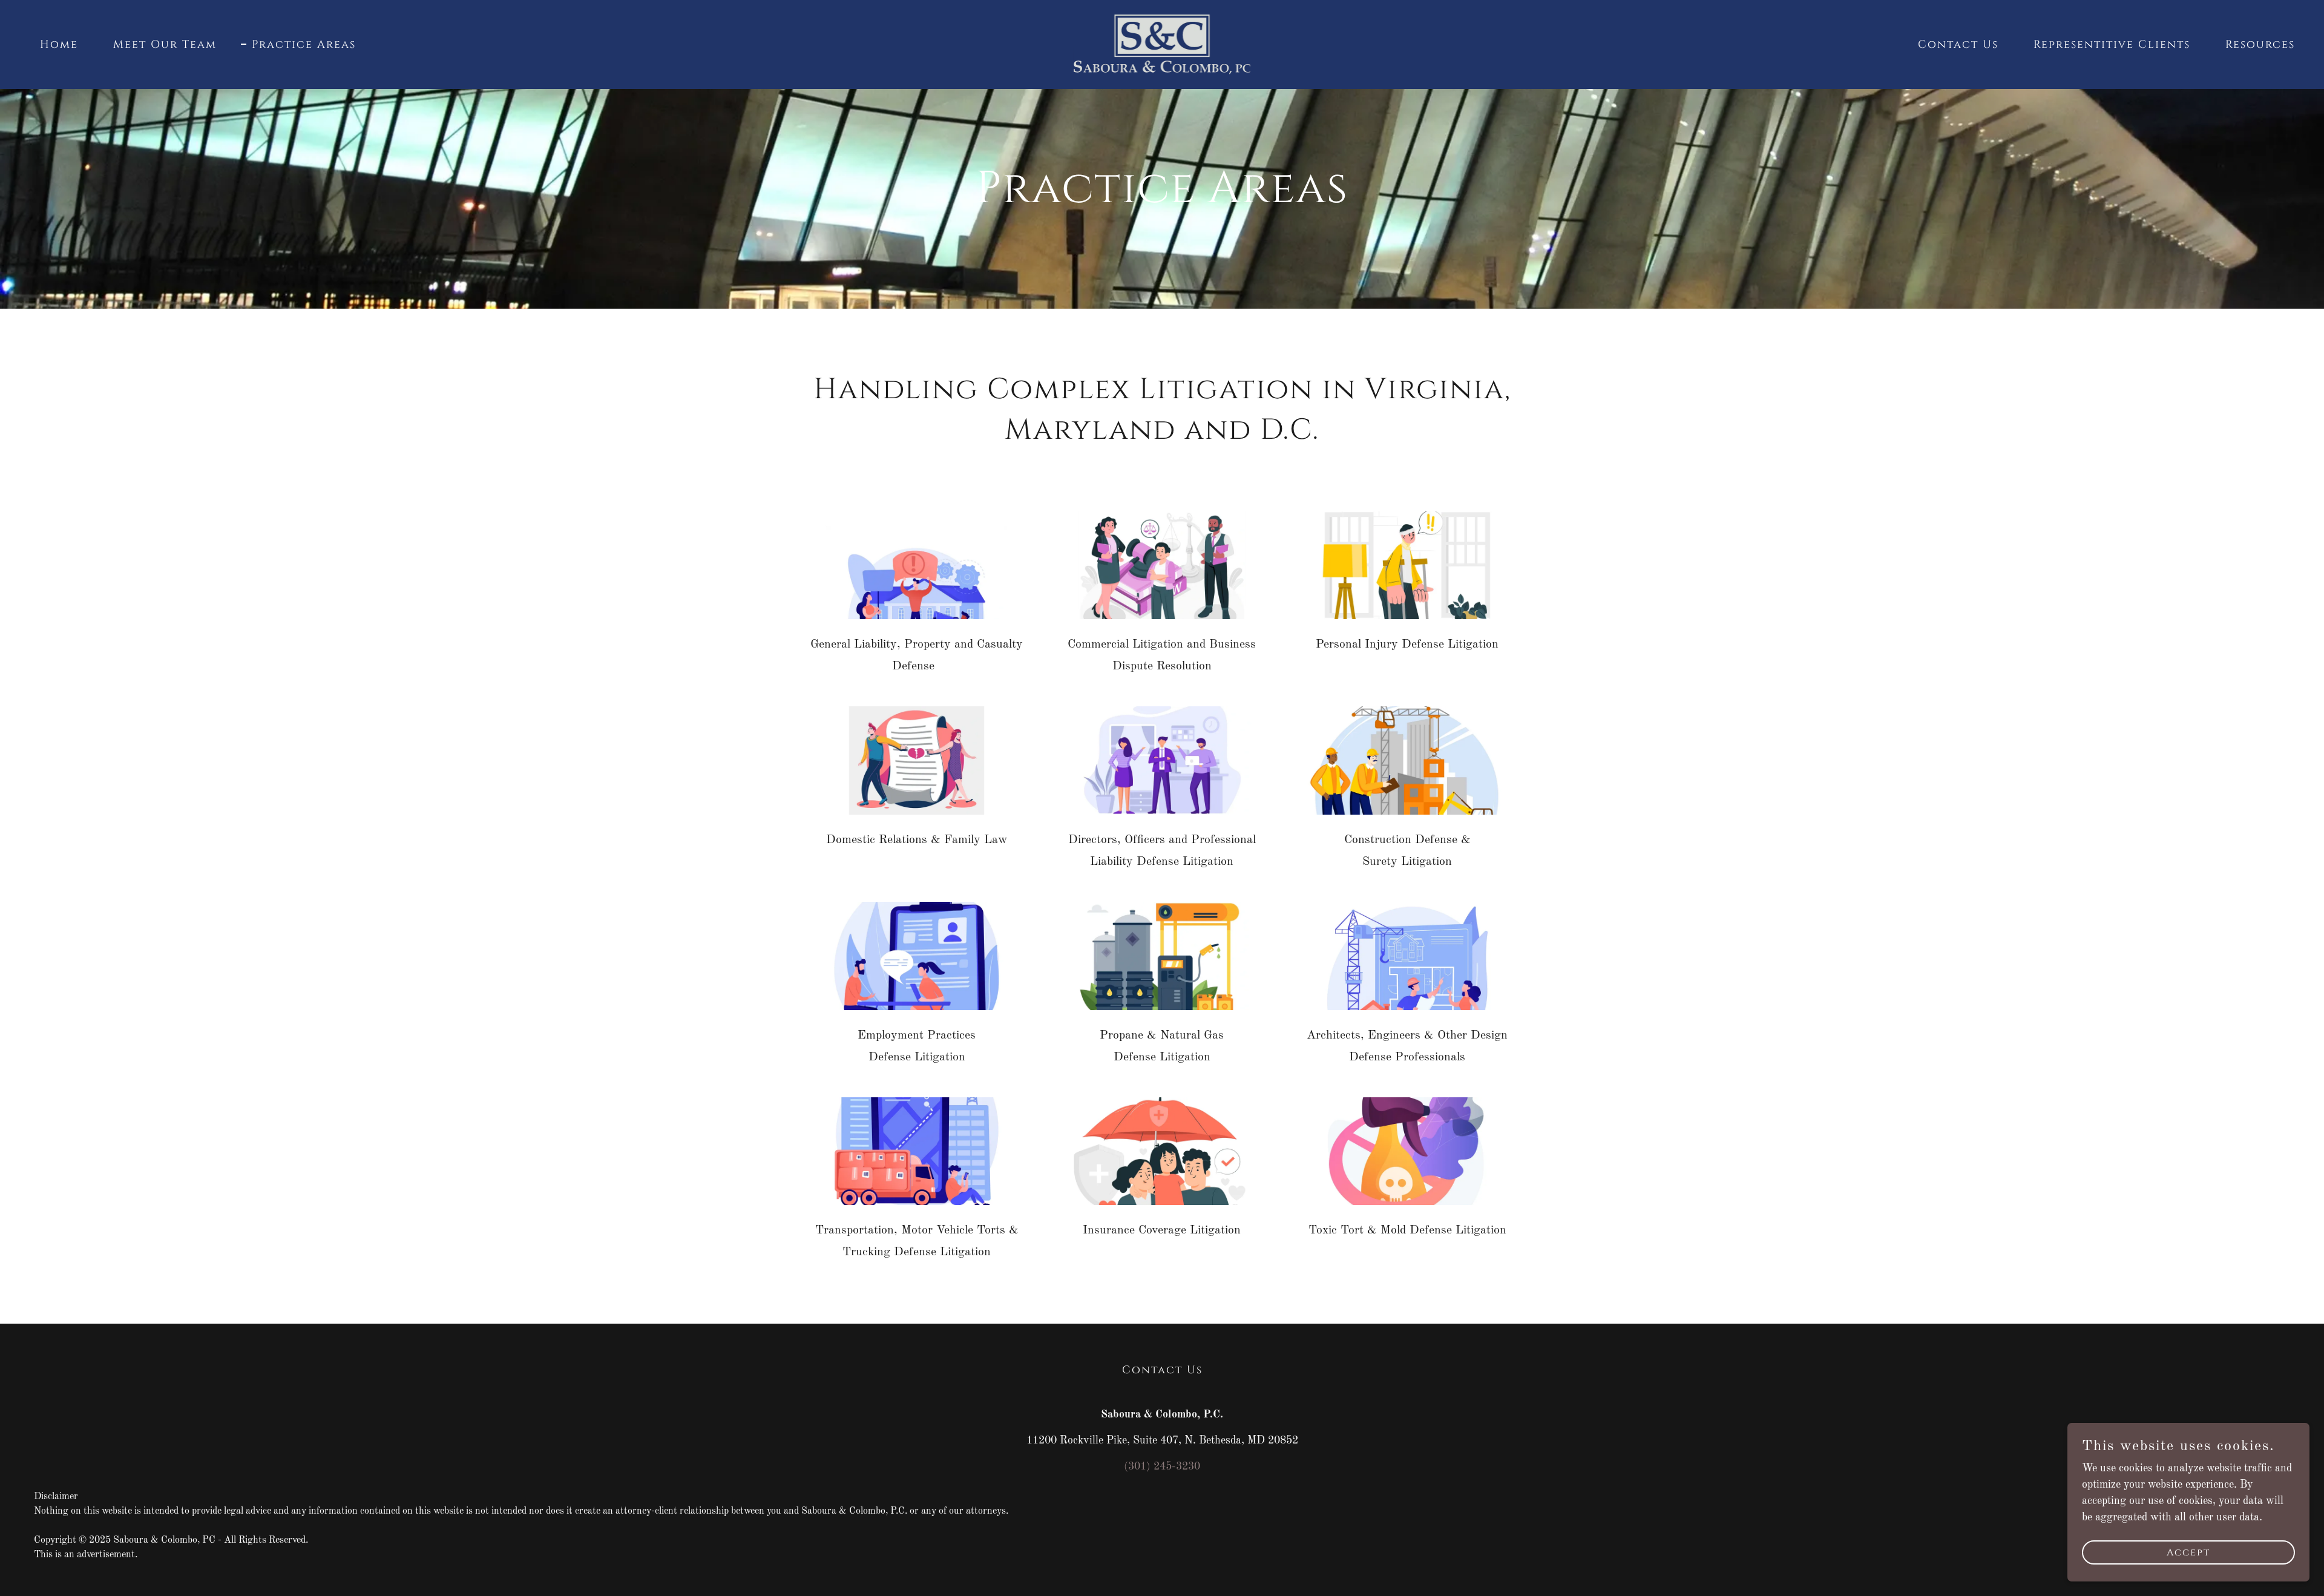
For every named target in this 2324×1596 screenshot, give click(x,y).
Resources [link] (2260, 44)
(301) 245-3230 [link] (1162, 1466)
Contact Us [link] (1958, 44)
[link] (1162, 44)
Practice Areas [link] (304, 45)
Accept (2188, 1552)
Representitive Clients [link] (2112, 44)
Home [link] (59, 44)
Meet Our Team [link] (165, 44)
